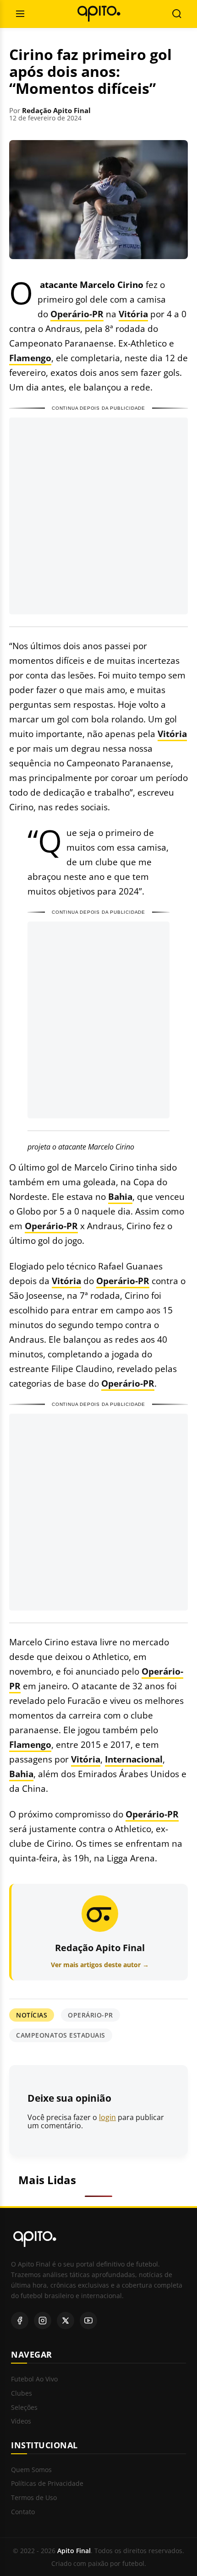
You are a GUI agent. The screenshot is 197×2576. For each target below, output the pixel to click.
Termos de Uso (34, 2498)
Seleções (24, 2408)
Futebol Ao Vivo (34, 2379)
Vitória (133, 314)
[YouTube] (88, 2321)
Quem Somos (31, 2470)
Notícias (32, 2015)
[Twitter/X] (66, 2321)
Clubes (22, 2394)
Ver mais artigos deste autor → (100, 1965)
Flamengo (30, 358)
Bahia (120, 1196)
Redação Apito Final (56, 110)
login (107, 2117)
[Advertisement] (98, 516)
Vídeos (21, 2421)
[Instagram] (43, 2321)
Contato (23, 2512)
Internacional (134, 1759)
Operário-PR (77, 314)
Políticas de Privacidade (47, 2484)
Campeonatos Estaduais (61, 2035)
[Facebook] (20, 2321)
